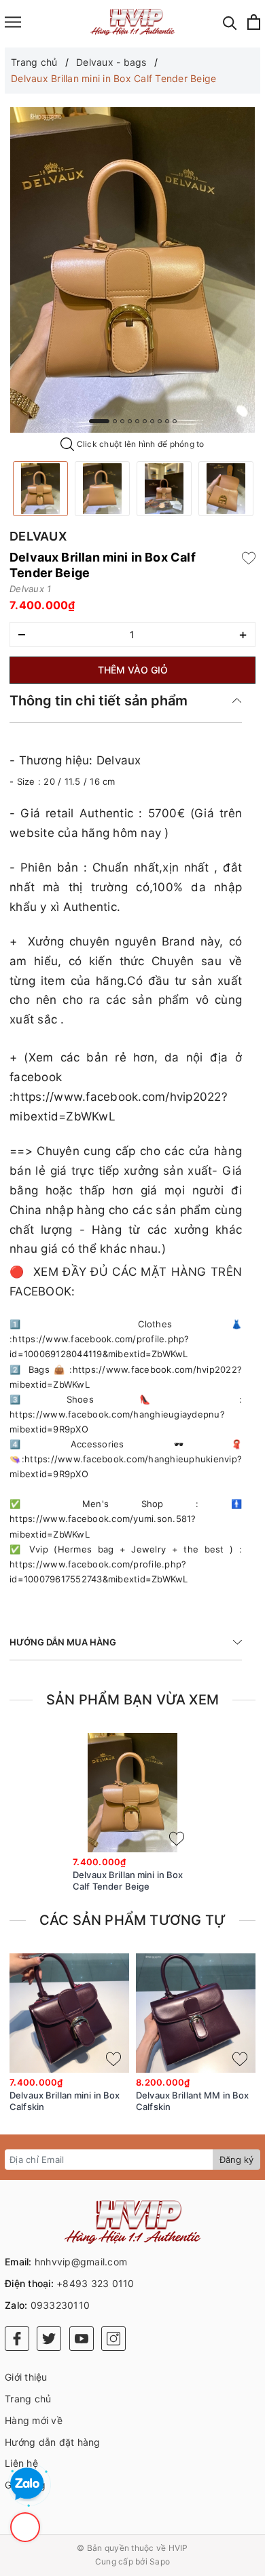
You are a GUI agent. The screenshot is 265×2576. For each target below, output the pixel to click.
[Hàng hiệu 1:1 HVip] (133, 22)
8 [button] (160, 421)
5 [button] (137, 421)
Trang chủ (28, 2399)
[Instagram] (113, 2339)
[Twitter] (49, 2339)
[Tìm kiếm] (230, 22)
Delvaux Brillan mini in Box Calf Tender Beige (128, 1880)
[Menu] (13, 22)
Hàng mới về (34, 2420)
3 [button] (122, 421)
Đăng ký (236, 2160)
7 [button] (152, 421)
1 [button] (99, 421)
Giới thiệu (26, 2377)
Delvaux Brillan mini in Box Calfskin (65, 2101)
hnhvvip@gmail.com (81, 2262)
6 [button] (145, 421)
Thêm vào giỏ (133, 670)
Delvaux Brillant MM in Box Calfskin (192, 2101)
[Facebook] (17, 2339)
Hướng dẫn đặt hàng (53, 2442)
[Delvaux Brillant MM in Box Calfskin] (196, 2013)
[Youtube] (82, 2339)
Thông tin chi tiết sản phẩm (99, 701)
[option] (132, 270)
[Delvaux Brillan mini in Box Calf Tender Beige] (40, 489)
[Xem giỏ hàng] (254, 22)
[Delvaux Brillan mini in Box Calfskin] (69, 2013)
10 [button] (175, 421)
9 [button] (167, 421)
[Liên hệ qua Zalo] (27, 2484)
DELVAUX (38, 536)
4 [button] (130, 421)
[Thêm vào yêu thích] (249, 558)
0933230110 (60, 2305)
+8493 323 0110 (95, 2283)
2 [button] (115, 421)
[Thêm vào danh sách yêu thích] (177, 1839)
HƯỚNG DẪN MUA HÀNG (63, 1642)
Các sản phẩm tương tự (132, 1920)
